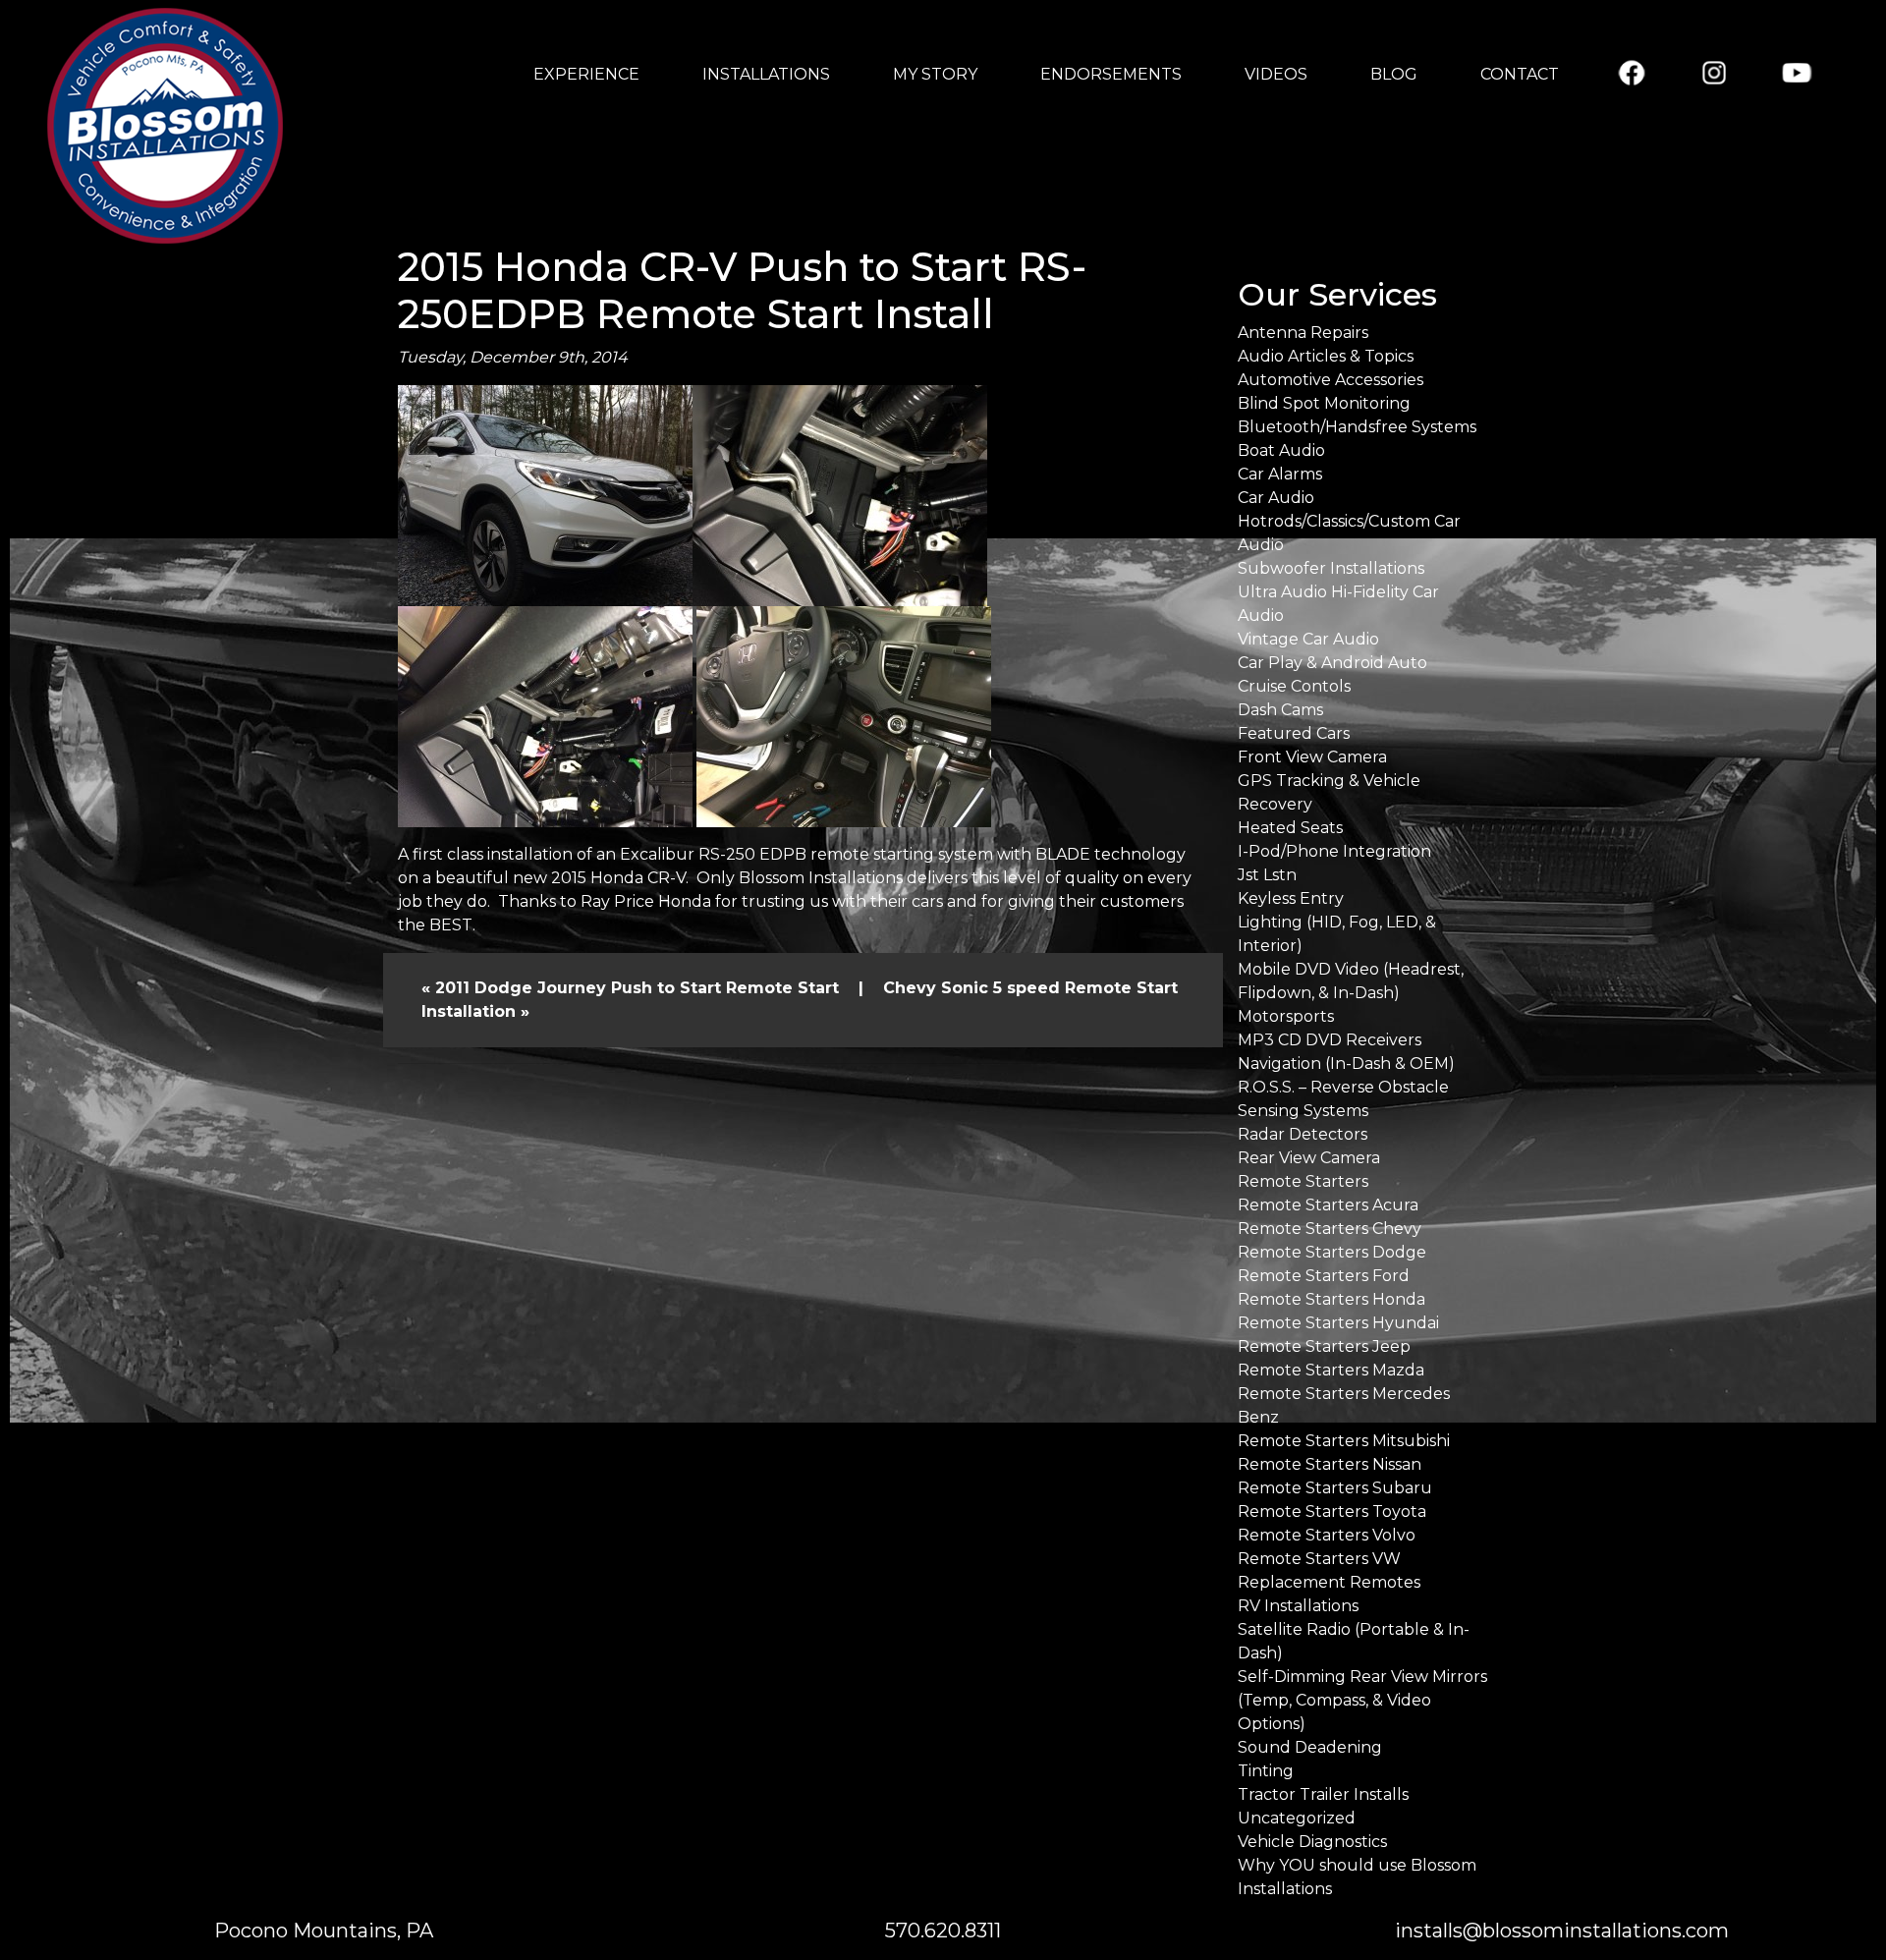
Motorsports (1286, 1016)
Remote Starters (1303, 1181)
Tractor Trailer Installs (1323, 1794)
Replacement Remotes (1329, 1582)
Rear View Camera (1309, 1158)
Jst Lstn (1267, 875)
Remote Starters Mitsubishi (1344, 1441)
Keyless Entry (1291, 898)
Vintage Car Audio (1308, 639)
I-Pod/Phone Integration (1334, 851)
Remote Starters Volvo (1327, 1535)
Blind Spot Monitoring (1324, 403)
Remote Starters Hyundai (1338, 1323)
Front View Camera (1312, 757)
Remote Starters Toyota (1332, 1512)
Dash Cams (1280, 710)
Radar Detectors (1303, 1134)
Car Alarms (1280, 474)
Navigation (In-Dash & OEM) (1346, 1064)
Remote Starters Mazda (1331, 1370)
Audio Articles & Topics (1326, 356)
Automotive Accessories (1331, 380)
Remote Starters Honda (1331, 1299)
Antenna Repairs (1303, 333)
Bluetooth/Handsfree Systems (1357, 427)
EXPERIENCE (586, 74)
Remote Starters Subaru (1335, 1488)
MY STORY (935, 74)
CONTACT (1520, 74)
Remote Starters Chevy (1330, 1229)
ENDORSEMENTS (1111, 74)
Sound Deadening (1310, 1747)
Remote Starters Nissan (1330, 1464)
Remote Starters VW (1319, 1559)
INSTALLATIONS (766, 74)
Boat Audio (1281, 450)
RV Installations (1298, 1606)
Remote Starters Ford (1324, 1276)
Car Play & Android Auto (1332, 663)
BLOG (1394, 74)
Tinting (1266, 1771)
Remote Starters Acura (1328, 1205)
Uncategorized (1297, 1818)
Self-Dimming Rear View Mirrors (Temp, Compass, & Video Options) (1362, 1700)
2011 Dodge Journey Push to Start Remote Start (637, 988)
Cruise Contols (1294, 686)
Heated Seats (1290, 828)
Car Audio (1276, 498)
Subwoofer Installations (1331, 568)
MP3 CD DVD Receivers (1330, 1040)
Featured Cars (1294, 733)
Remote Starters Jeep (1324, 1346)
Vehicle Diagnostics (1312, 1842)
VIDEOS (1276, 74)
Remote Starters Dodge (1332, 1252)
